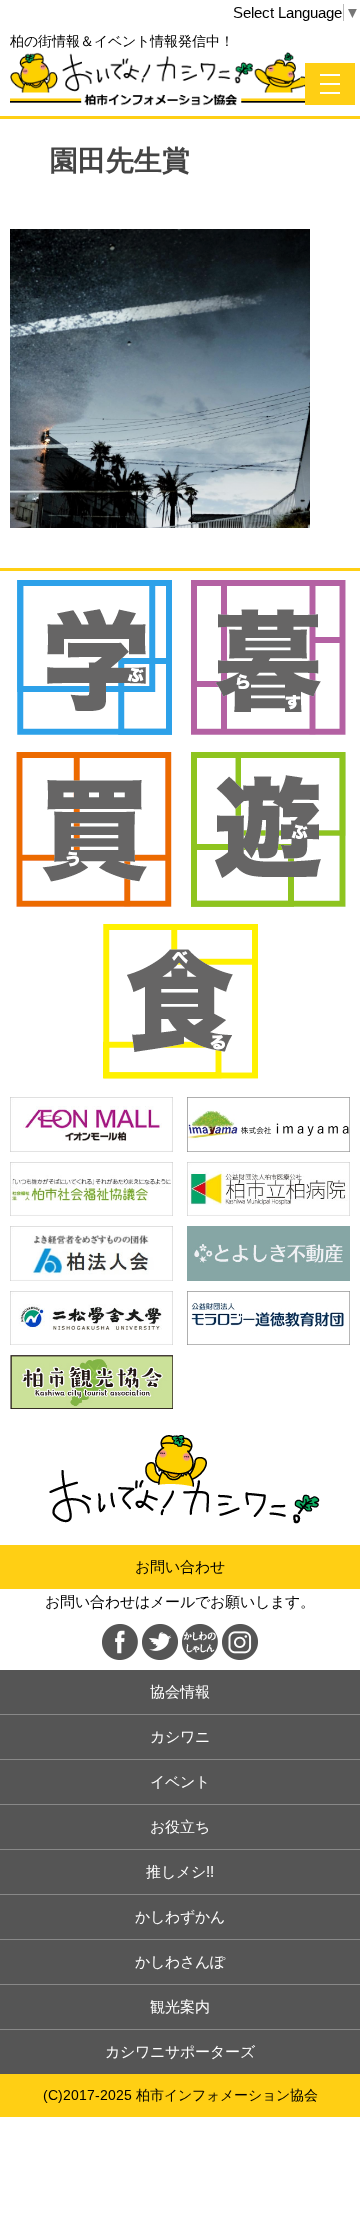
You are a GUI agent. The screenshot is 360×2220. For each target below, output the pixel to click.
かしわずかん (180, 1916)
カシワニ (180, 1736)
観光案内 (180, 2006)
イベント (180, 1781)
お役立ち (180, 1826)
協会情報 (180, 1691)
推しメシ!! (180, 1871)
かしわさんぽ (180, 1961)
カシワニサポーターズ (180, 2051)
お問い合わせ (180, 1566)
